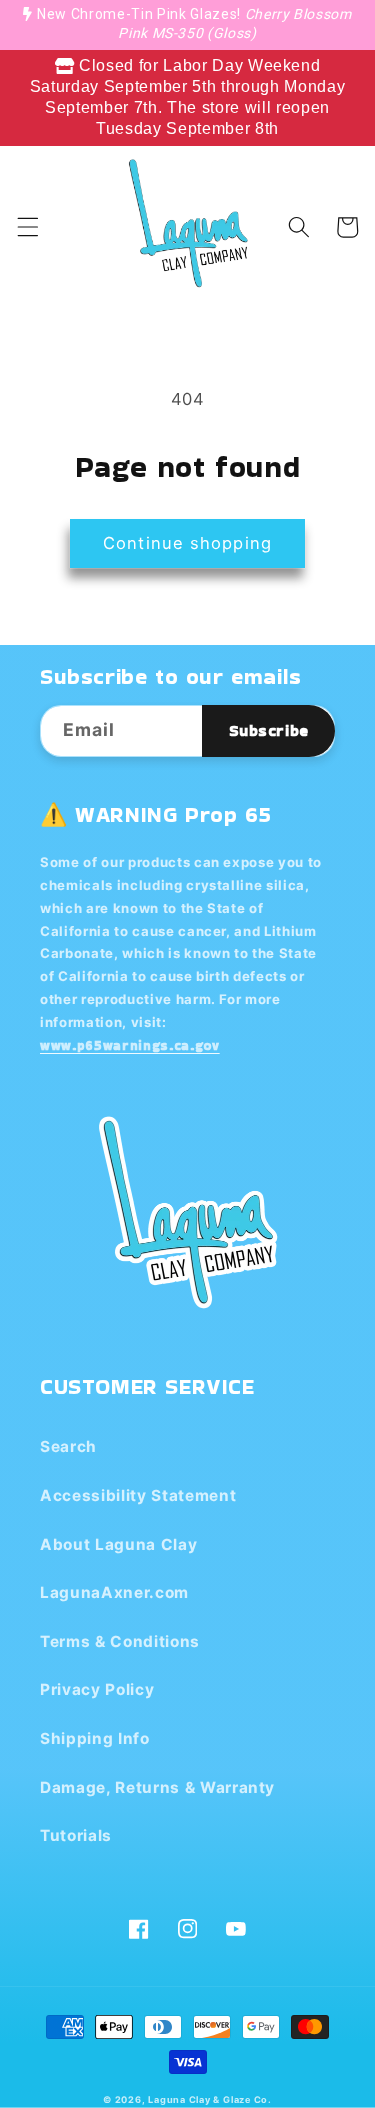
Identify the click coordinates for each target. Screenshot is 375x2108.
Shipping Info (95, 1738)
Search (68, 1446)
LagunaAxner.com (114, 1592)
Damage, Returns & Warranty (157, 1787)
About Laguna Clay (118, 1544)
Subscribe (269, 730)
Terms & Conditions (120, 1641)
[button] (27, 227)
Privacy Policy (97, 1689)
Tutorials (76, 1835)
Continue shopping (187, 543)
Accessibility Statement (138, 1495)
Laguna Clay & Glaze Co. (210, 2099)
